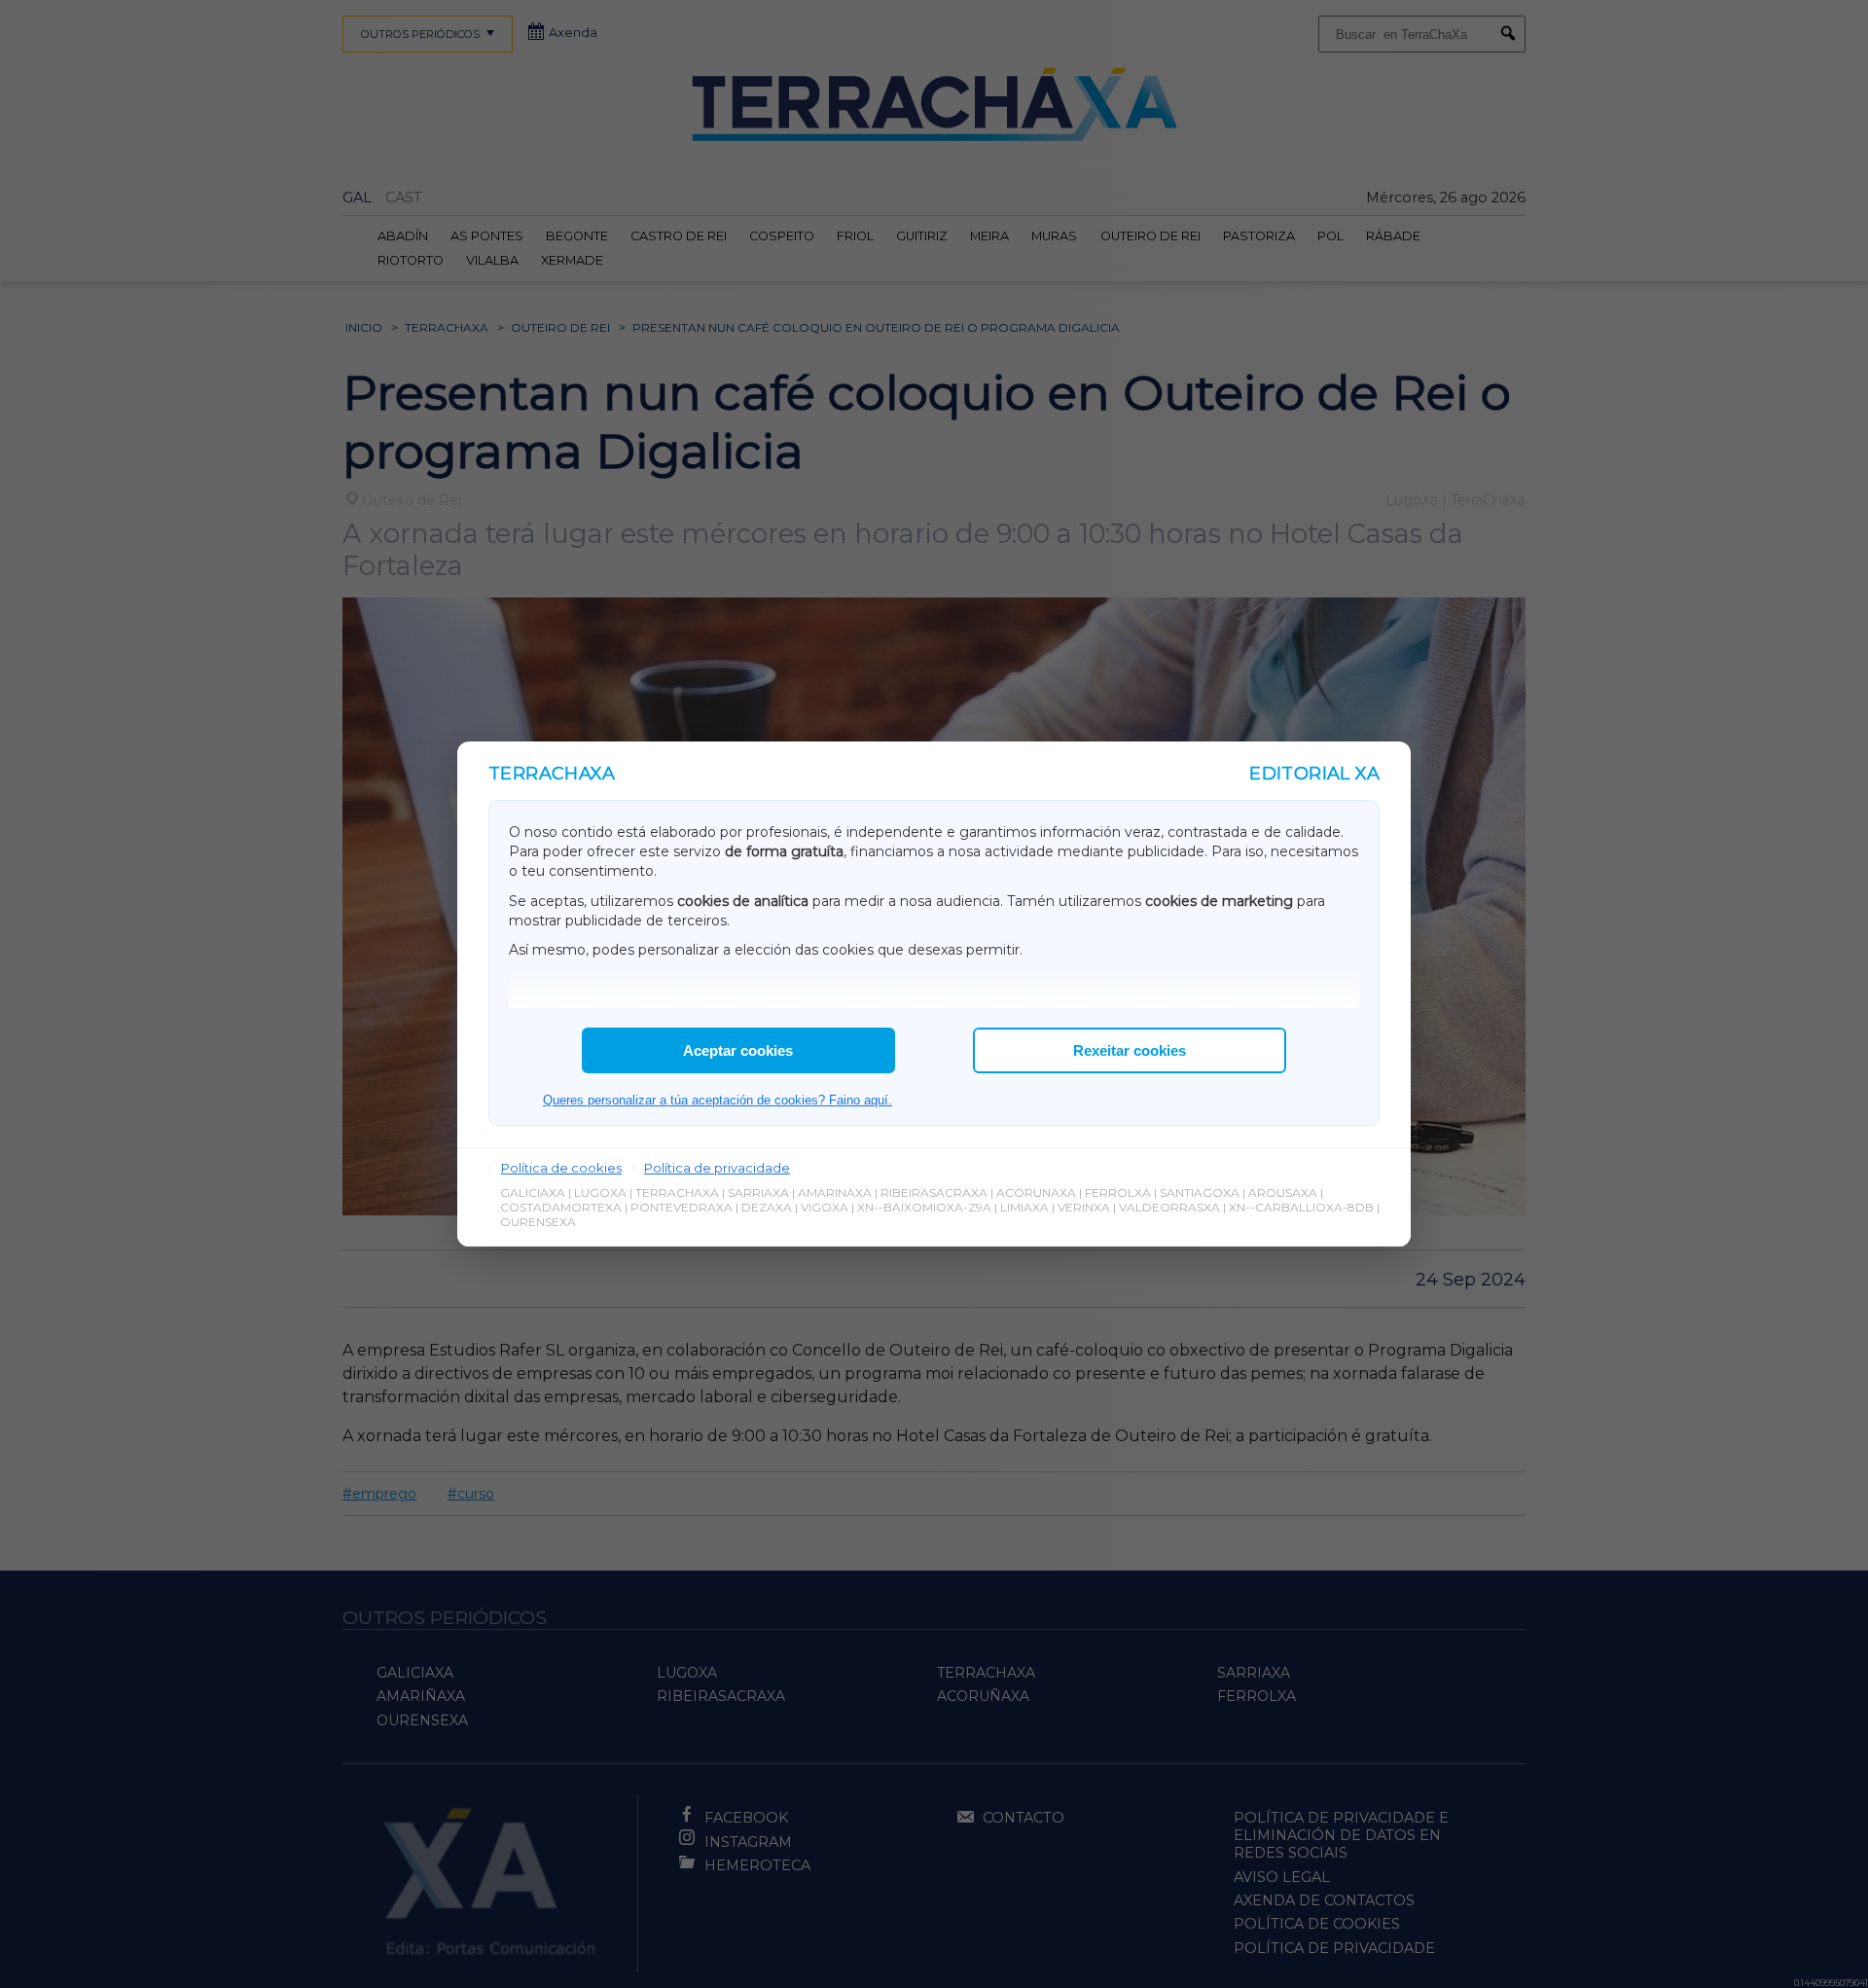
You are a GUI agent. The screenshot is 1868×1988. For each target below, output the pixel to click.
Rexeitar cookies (1130, 1050)
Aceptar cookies (738, 1050)
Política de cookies (561, 1168)
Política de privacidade (717, 1168)
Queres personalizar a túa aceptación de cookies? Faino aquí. (718, 1100)
